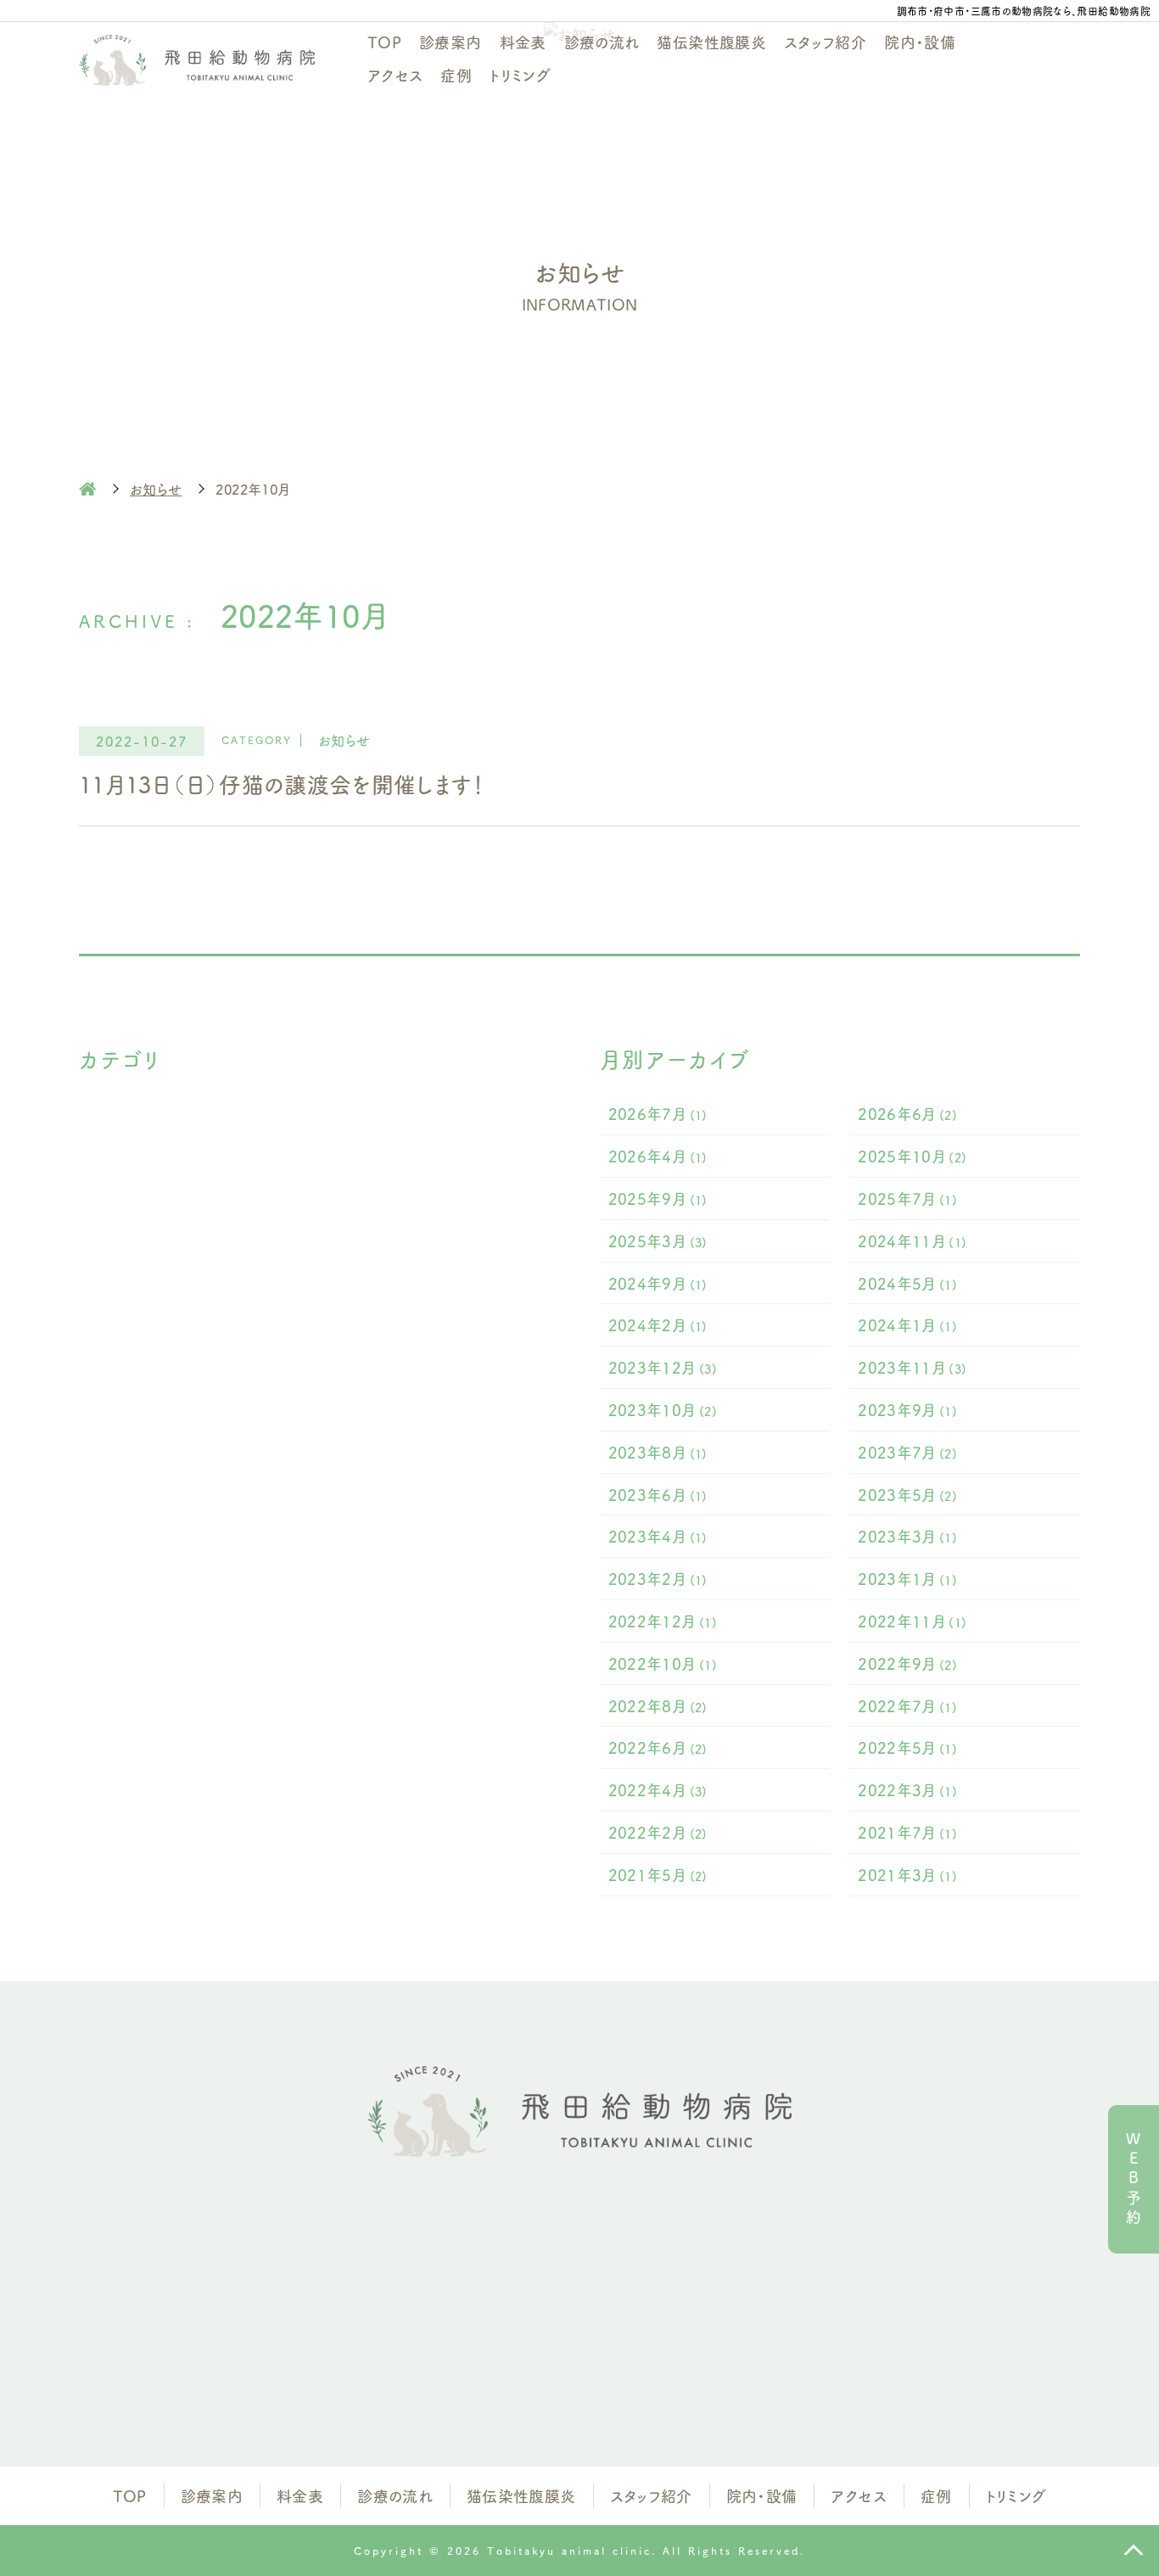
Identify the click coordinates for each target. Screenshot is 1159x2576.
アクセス (395, 75)
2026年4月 (658, 1156)
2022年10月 (663, 1663)
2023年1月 (907, 1578)
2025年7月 (907, 1198)
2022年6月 (658, 1747)
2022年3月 (907, 1789)
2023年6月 (658, 1494)
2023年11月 (912, 1367)
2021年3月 (907, 1874)
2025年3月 (658, 1240)
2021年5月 (658, 1874)
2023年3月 (907, 1536)
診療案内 (450, 42)
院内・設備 (920, 42)
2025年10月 (912, 1156)
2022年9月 (907, 1663)
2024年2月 (658, 1324)
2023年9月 (907, 1409)
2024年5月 (907, 1283)
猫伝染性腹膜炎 (711, 42)
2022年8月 (658, 1705)
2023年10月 (663, 1409)
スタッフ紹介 (825, 42)
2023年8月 (658, 1452)
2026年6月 (907, 1113)
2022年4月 (658, 1789)
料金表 (523, 42)
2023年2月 (658, 1578)
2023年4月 (658, 1536)
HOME (87, 489)
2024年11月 (912, 1240)
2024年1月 (907, 1324)
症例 (456, 75)
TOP (384, 42)
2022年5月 (907, 1747)
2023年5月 (907, 1494)
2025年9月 (658, 1198)
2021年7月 (907, 1832)
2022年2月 (658, 1832)
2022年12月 (663, 1621)
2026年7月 (658, 1113)
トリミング (520, 75)
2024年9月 (658, 1283)
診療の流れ (602, 42)
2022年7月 (907, 1705)
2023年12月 (663, 1367)
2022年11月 (912, 1621)
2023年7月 (907, 1452)
